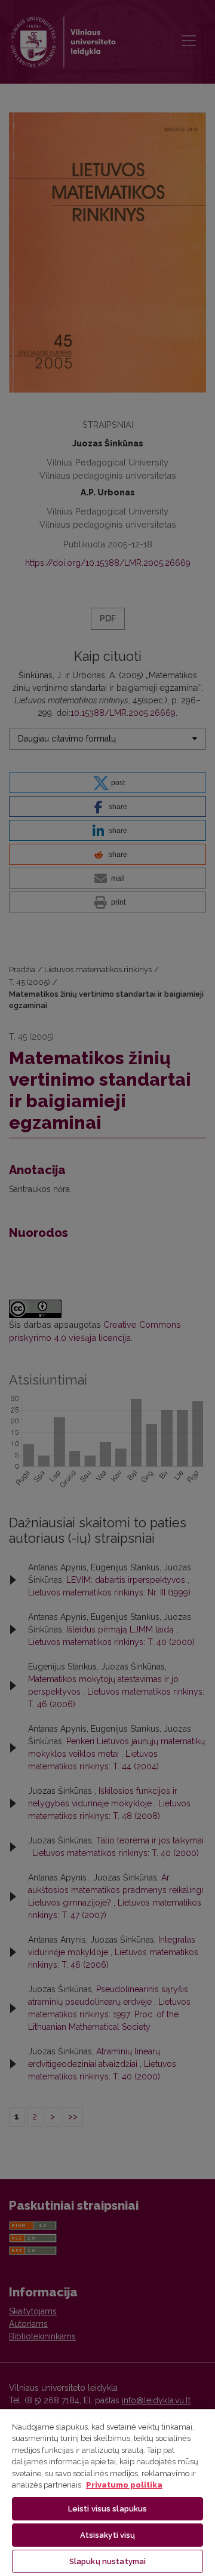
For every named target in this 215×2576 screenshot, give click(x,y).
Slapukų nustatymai (107, 2561)
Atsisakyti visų (108, 2535)
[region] (107, 2492)
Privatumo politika (124, 2485)
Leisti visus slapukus (108, 2509)
